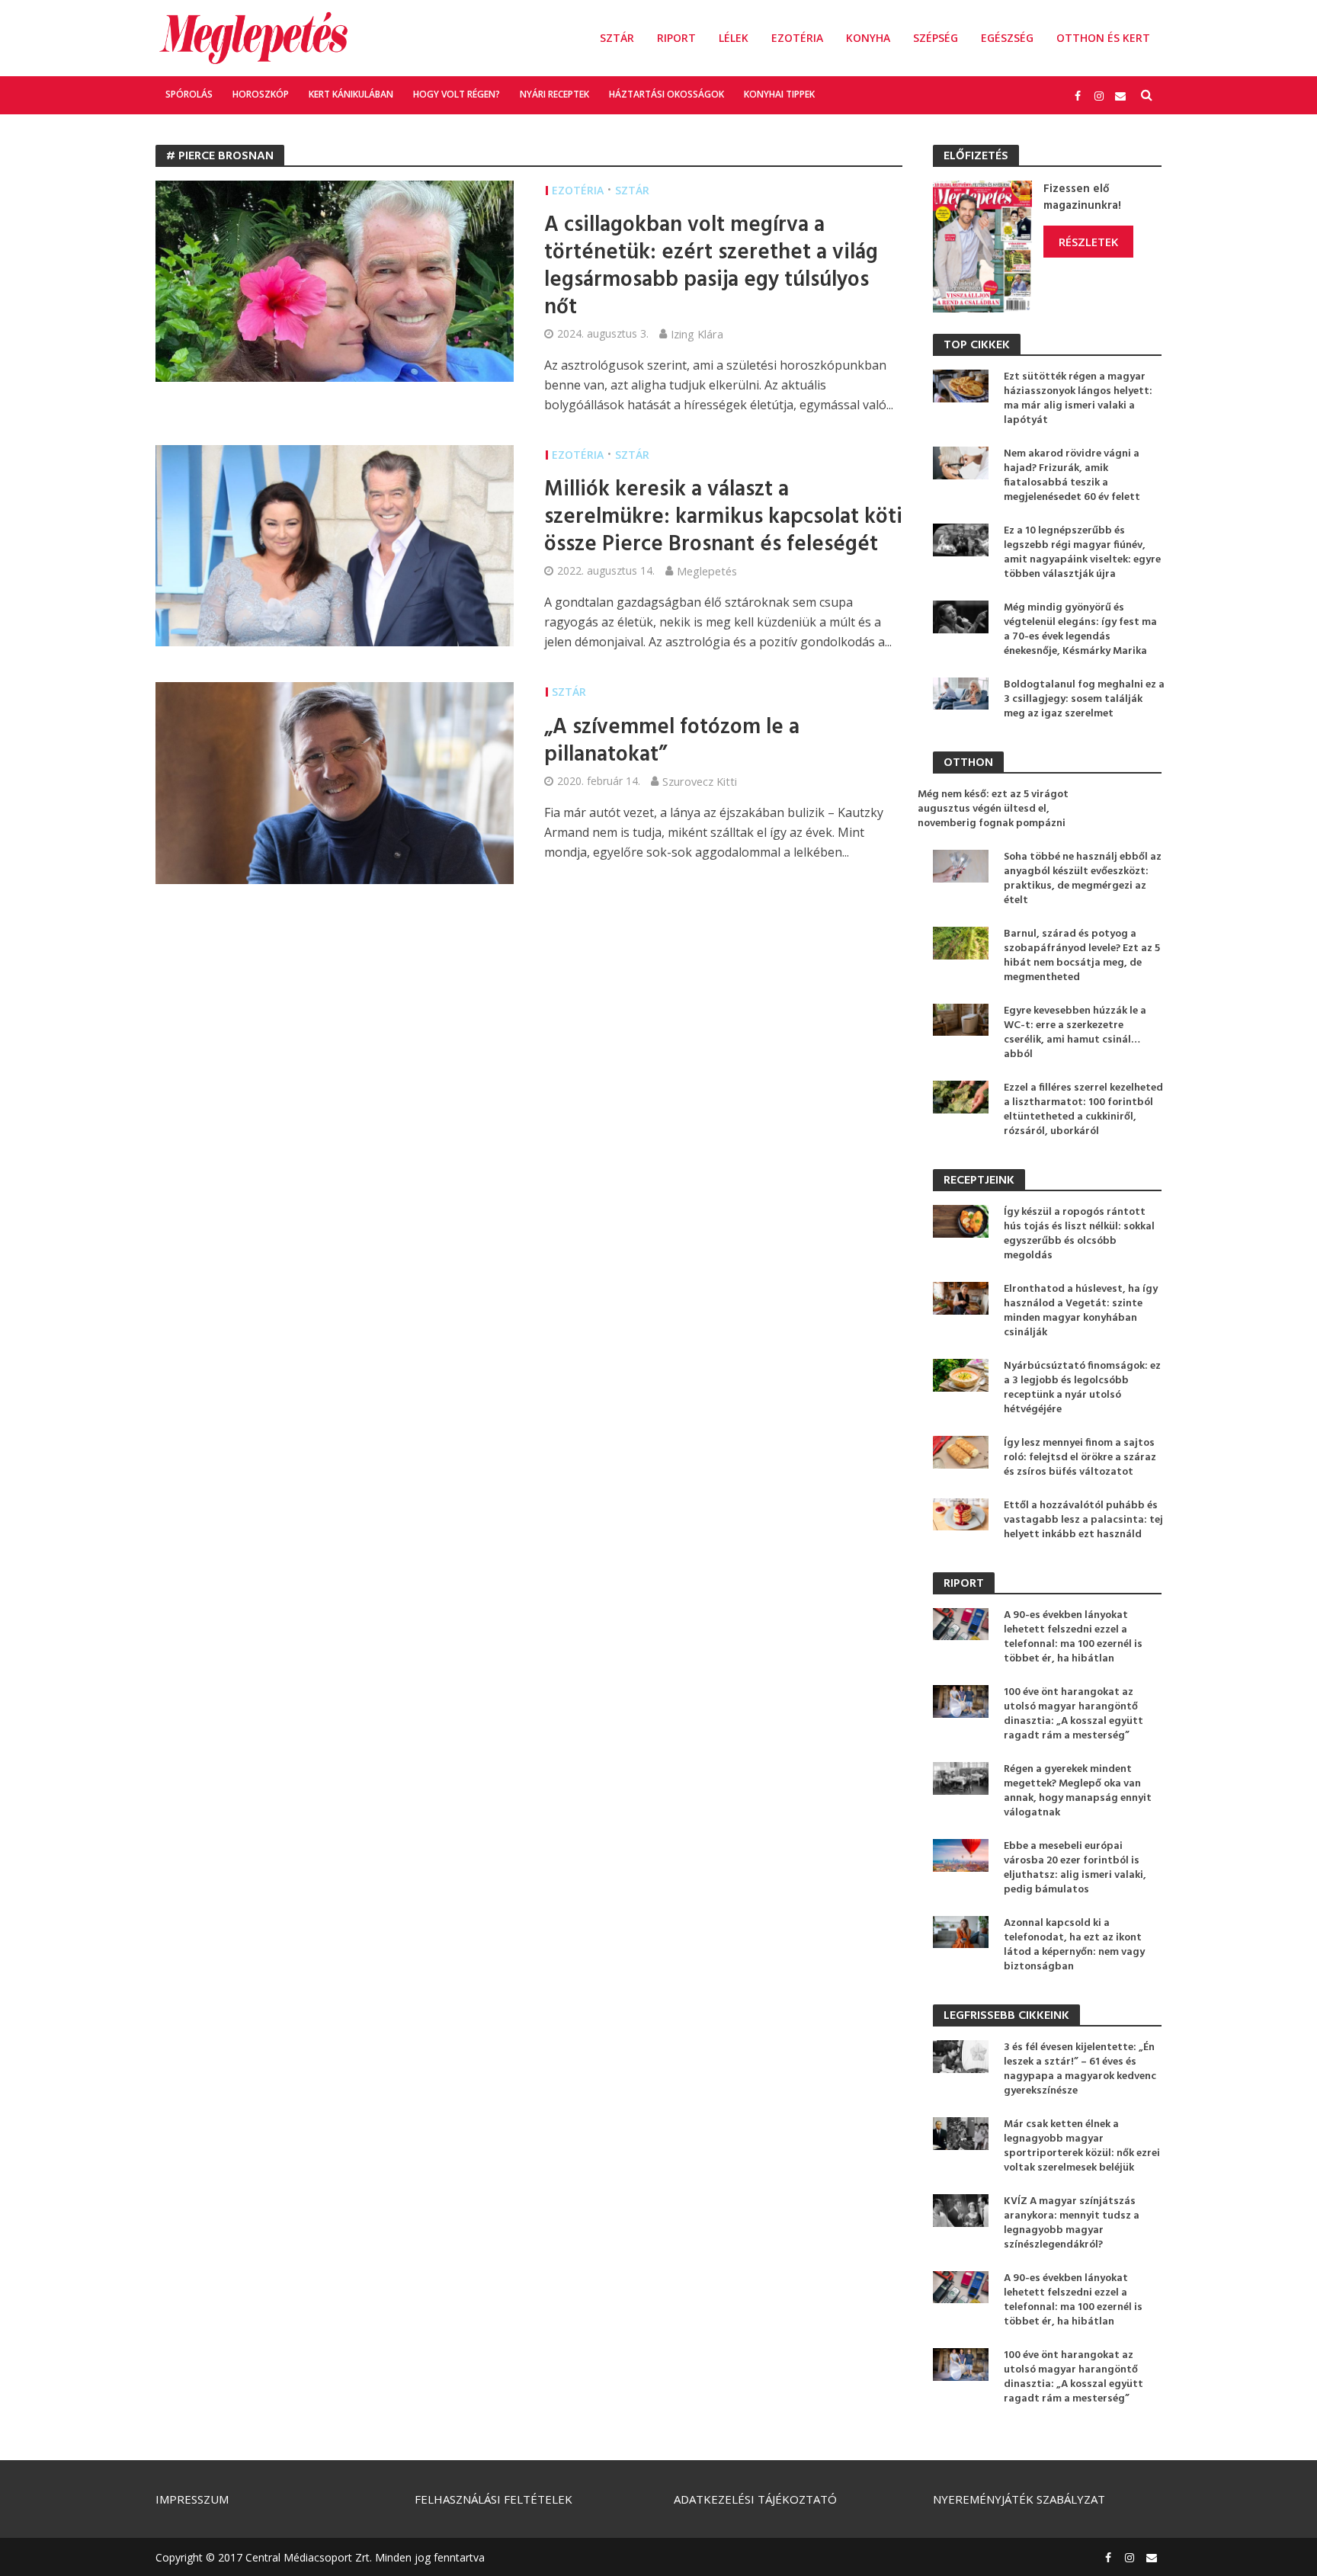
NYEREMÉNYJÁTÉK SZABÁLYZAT (1019, 2499)
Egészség (1007, 38)
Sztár (617, 38)
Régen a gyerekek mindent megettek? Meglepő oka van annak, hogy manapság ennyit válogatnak (1078, 1791)
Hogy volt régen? (457, 94)
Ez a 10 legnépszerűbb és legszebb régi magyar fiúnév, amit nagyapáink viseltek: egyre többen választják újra (1082, 553)
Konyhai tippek (779, 94)
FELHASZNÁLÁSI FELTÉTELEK (493, 2499)
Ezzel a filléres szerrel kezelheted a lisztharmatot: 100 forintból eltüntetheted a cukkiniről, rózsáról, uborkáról (1083, 1110)
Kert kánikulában (351, 94)
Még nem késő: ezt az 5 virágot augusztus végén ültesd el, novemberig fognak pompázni (993, 809)
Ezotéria (797, 38)
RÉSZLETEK (1088, 242)
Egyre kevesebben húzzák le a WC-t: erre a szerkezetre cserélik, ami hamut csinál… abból (1075, 1033)
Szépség (936, 38)
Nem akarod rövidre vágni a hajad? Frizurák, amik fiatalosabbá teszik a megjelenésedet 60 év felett (1072, 476)
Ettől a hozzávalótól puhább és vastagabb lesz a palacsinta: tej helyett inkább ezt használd (1083, 1520)
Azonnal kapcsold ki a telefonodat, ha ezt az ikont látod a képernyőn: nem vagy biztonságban (1074, 1945)
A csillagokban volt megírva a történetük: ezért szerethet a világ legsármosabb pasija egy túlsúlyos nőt (711, 267)
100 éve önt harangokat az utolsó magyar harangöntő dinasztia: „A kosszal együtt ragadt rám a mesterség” (1073, 1714)
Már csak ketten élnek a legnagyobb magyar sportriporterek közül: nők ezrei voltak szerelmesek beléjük (1082, 2146)
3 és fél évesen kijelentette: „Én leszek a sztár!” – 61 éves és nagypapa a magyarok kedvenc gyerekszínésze (1080, 2069)
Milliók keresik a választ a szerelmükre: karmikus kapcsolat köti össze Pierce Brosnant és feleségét (723, 517)
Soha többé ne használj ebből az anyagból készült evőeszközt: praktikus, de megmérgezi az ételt (1083, 879)
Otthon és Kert (1103, 38)
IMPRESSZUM (192, 2499)
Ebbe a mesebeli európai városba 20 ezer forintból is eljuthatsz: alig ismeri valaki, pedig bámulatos (1075, 1868)
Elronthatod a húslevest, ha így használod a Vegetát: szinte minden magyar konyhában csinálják (1081, 1311)
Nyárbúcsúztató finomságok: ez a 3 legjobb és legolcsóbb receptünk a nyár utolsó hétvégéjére (1082, 1388)
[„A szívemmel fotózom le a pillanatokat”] (335, 782)
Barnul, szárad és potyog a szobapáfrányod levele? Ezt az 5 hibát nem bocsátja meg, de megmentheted (1082, 956)
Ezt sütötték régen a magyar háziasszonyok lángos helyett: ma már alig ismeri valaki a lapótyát (1078, 399)
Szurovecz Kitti (700, 781)
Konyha (868, 38)
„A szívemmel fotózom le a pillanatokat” (672, 742)
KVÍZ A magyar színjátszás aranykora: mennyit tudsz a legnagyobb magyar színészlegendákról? (1072, 2223)
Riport (676, 38)
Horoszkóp (261, 94)
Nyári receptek (554, 94)
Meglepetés (707, 571)
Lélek (734, 38)
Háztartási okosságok (667, 94)
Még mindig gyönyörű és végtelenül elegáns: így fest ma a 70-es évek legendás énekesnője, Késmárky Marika (1080, 630)
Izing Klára (697, 334)
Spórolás (189, 94)
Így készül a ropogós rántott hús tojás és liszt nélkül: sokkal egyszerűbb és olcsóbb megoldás (1079, 1234)
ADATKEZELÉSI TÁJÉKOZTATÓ (755, 2499)
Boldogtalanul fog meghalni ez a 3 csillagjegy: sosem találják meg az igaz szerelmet (1084, 699)
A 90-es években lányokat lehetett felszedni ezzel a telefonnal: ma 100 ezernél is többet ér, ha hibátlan (1073, 1637)
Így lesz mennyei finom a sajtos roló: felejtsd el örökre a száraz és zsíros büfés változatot (1080, 1458)
